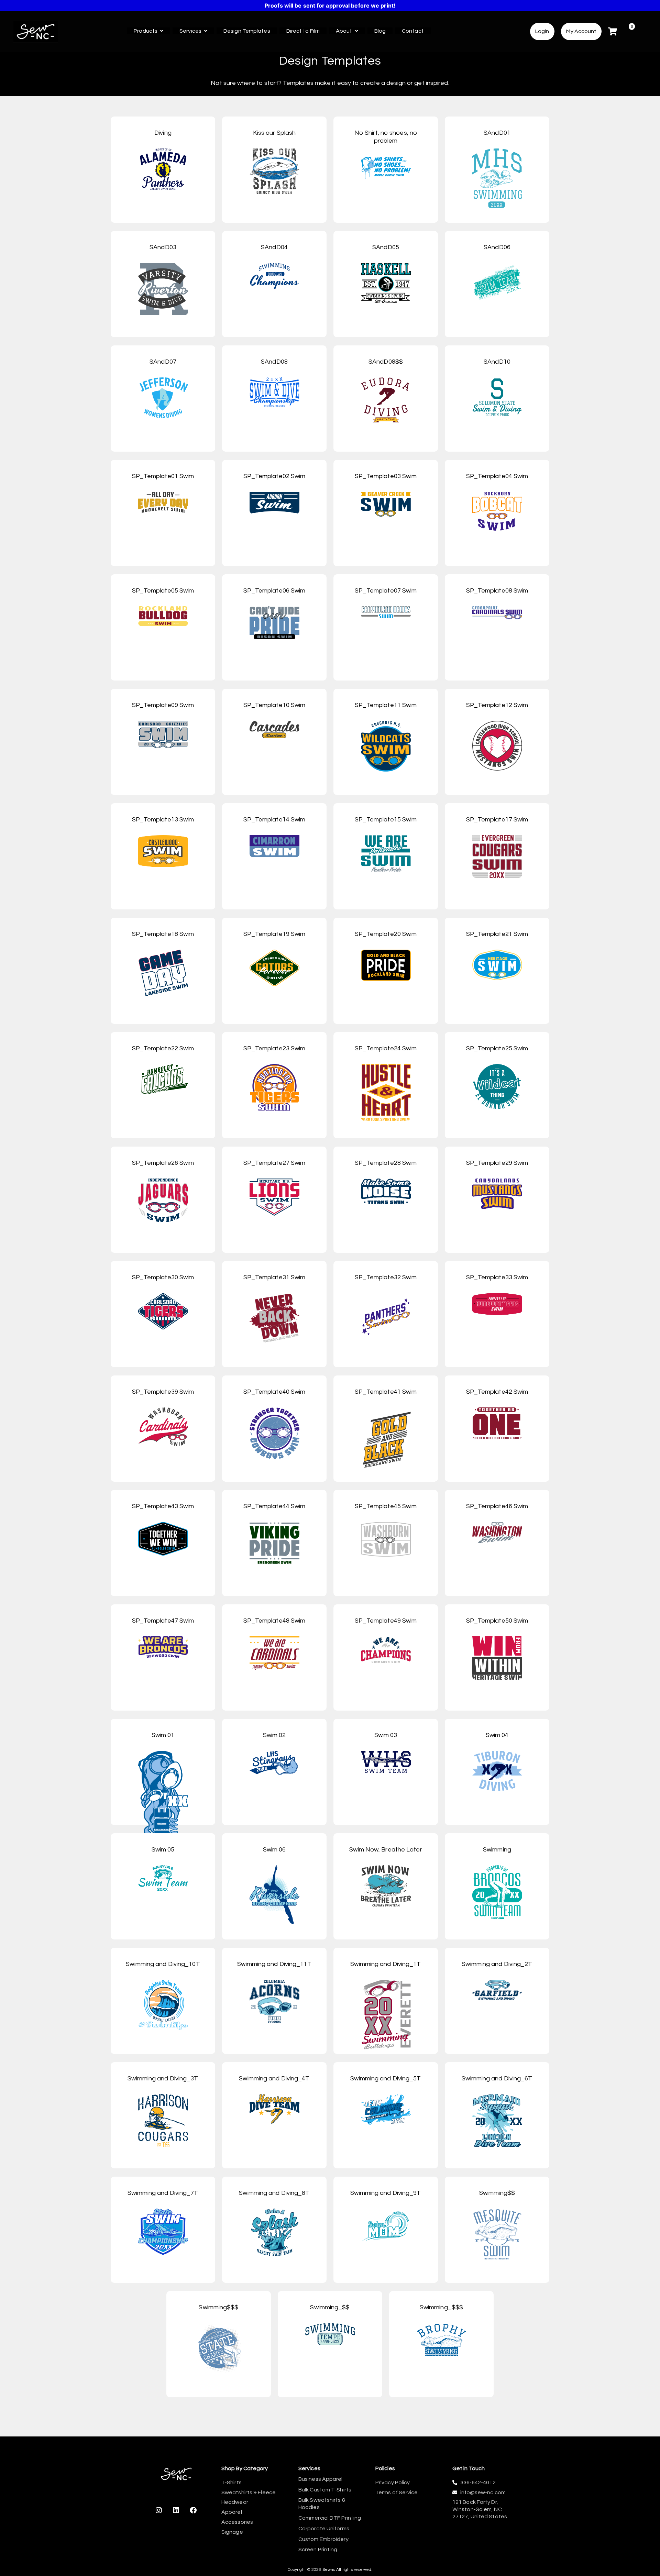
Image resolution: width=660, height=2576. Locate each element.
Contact (413, 31)
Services (190, 31)
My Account (581, 31)
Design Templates (247, 31)
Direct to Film (303, 31)
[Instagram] (159, 2510)
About (344, 31)
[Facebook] (193, 2510)
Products (146, 31)
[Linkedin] (176, 2510)
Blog (380, 31)
